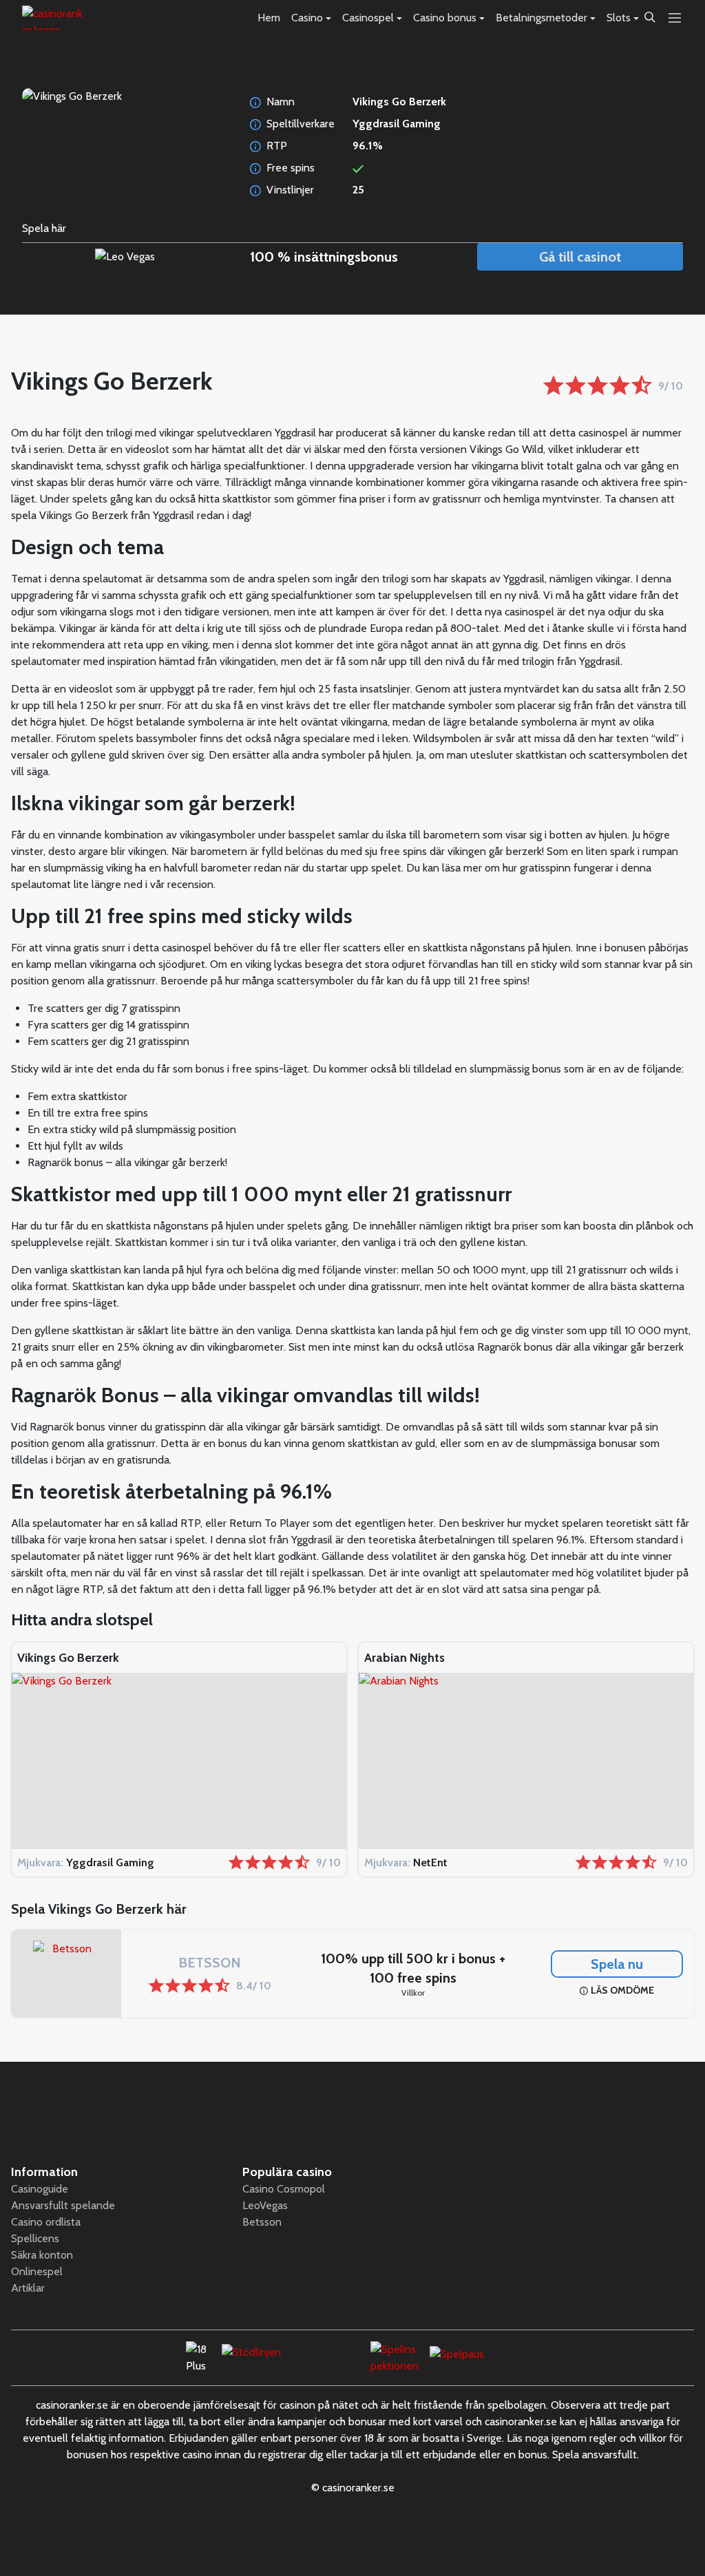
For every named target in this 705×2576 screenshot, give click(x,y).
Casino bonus (445, 18)
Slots (619, 18)
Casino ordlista (46, 2222)
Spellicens (35, 2238)
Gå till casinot (580, 257)
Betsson (262, 2222)
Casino (307, 18)
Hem (269, 18)
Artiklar (28, 2288)
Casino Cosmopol (284, 2189)
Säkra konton (42, 2255)
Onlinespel (37, 2271)
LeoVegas (265, 2205)
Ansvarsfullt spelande (63, 2205)
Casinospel (368, 18)
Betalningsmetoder (541, 18)
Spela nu (617, 1964)
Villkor (413, 1993)
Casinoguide (40, 2189)
